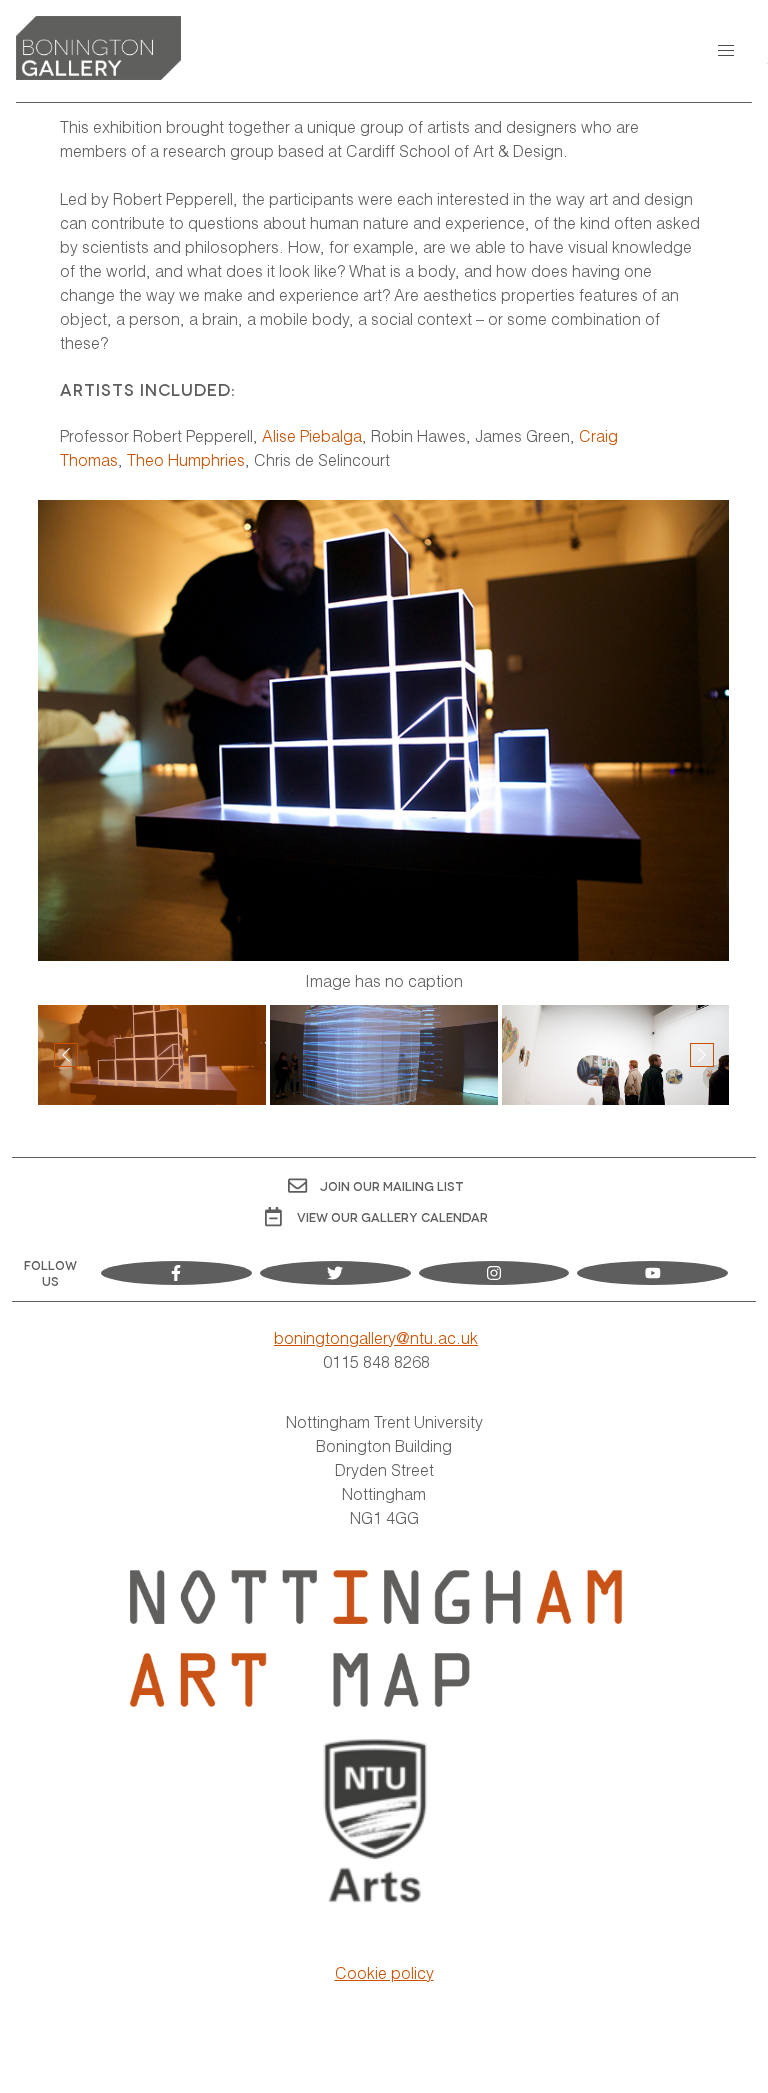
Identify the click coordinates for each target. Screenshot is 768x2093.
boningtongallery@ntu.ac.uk (376, 1337)
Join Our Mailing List (392, 1185)
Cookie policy (384, 1972)
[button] (726, 51)
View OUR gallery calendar (392, 1216)
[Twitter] (335, 1273)
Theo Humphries (186, 459)
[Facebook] (176, 1273)
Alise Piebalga (312, 435)
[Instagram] (494, 1273)
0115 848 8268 (376, 1361)
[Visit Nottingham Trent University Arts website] (376, 1824)
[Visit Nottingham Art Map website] (376, 1638)
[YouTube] (652, 1273)
